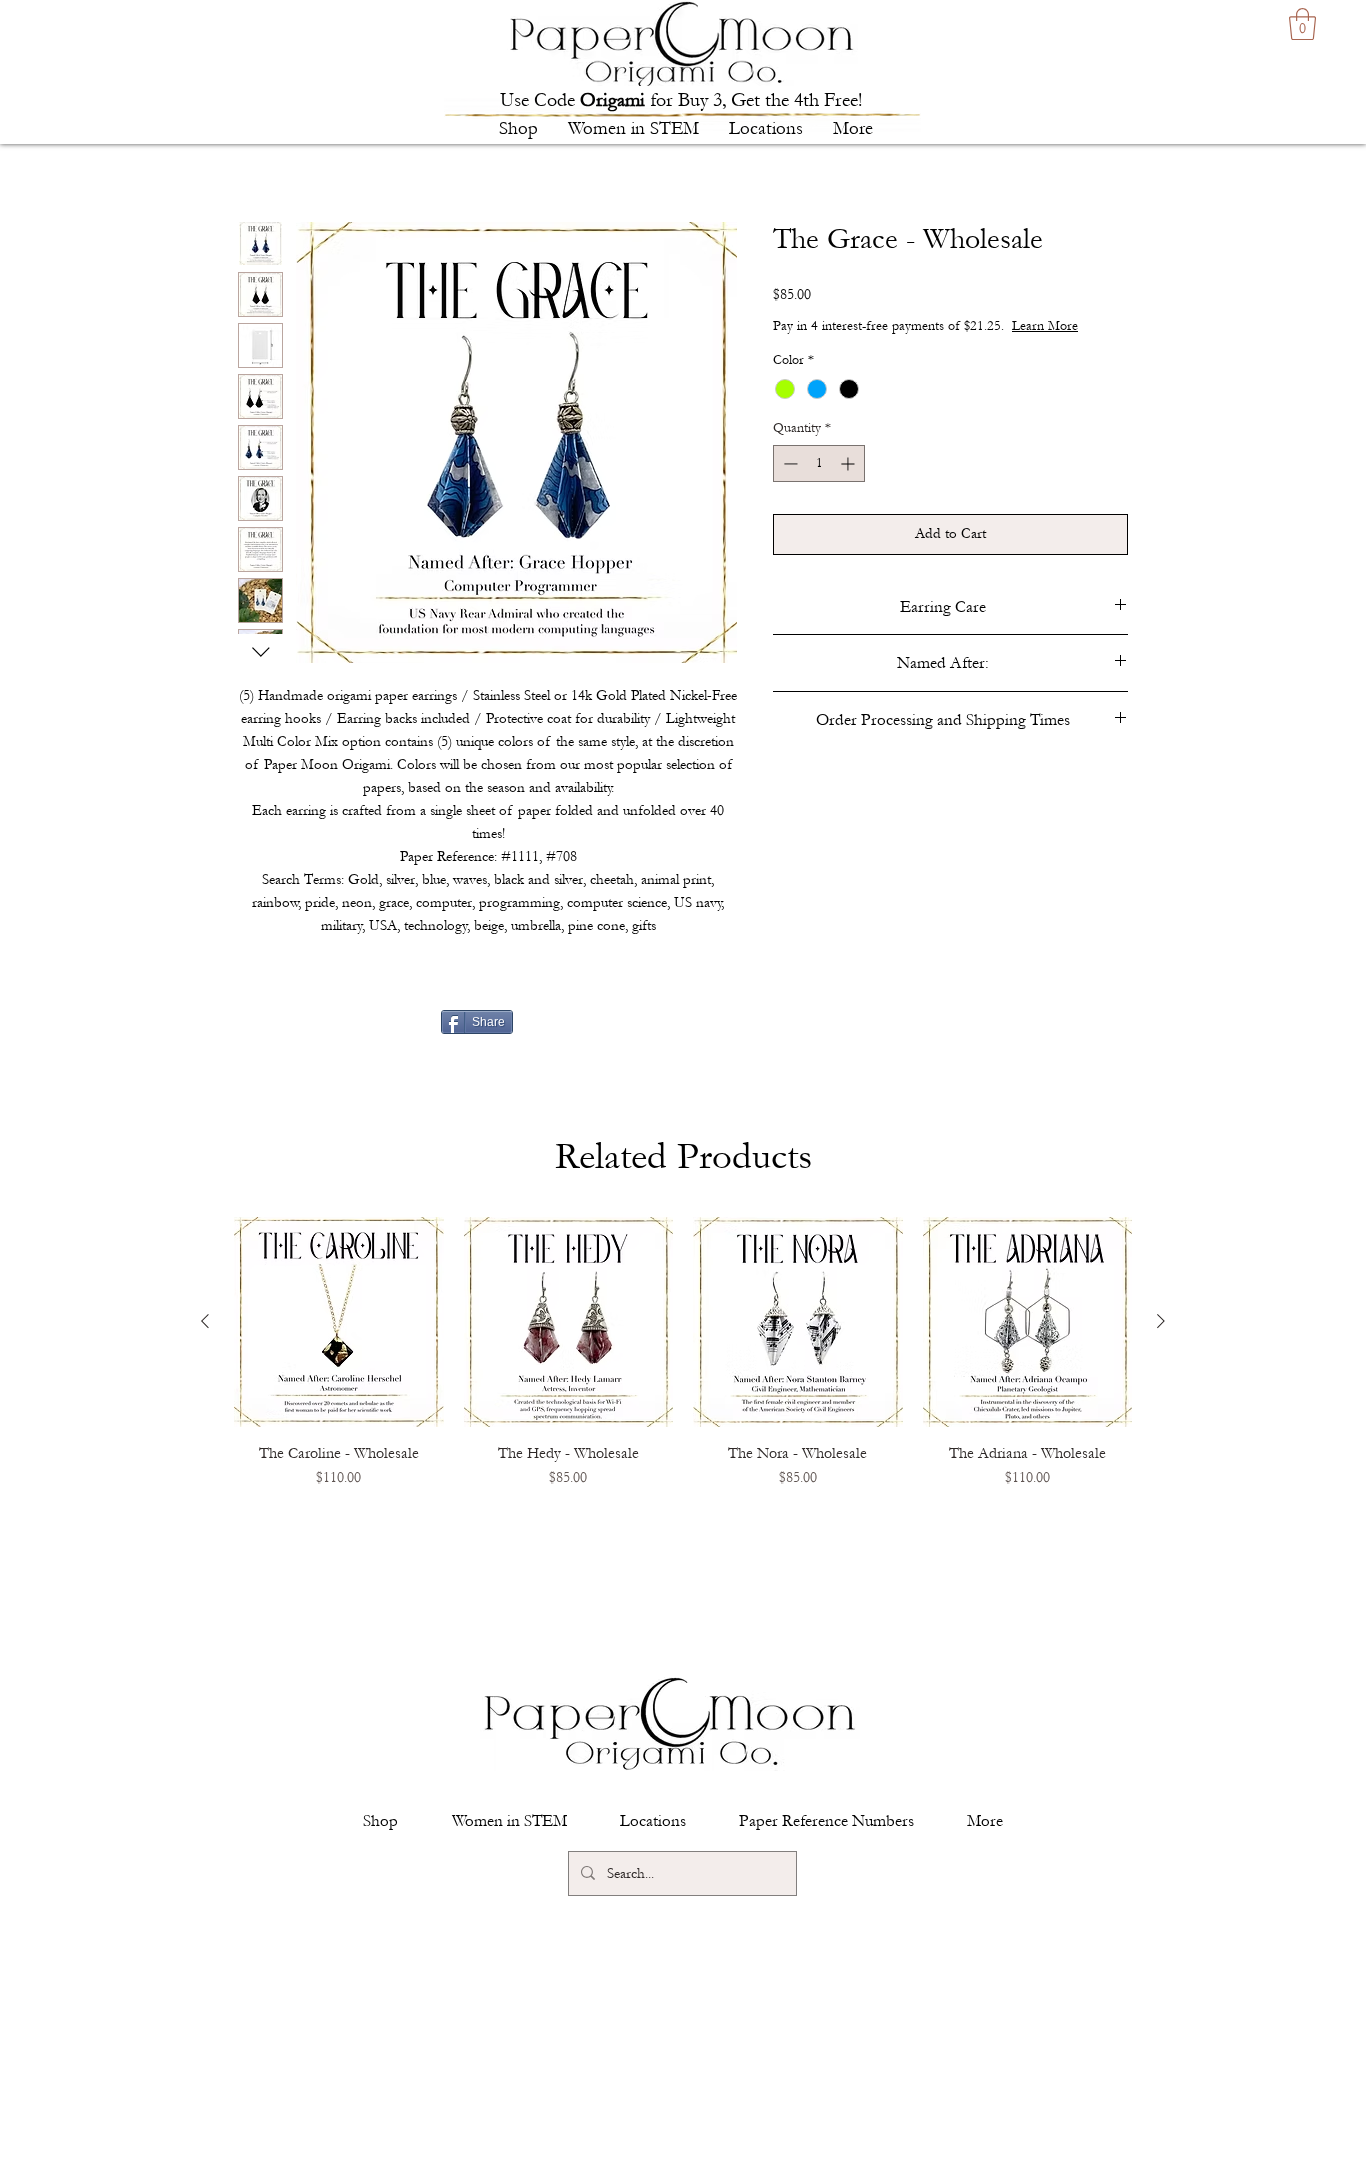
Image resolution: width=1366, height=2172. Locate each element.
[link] (1302, 24)
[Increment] (849, 463)
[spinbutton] (819, 463)
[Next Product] (1161, 1321)
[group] (683, 1379)
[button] (518, 129)
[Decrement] (788, 463)
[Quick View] (339, 1322)
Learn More (1045, 326)
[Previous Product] (205, 1321)
